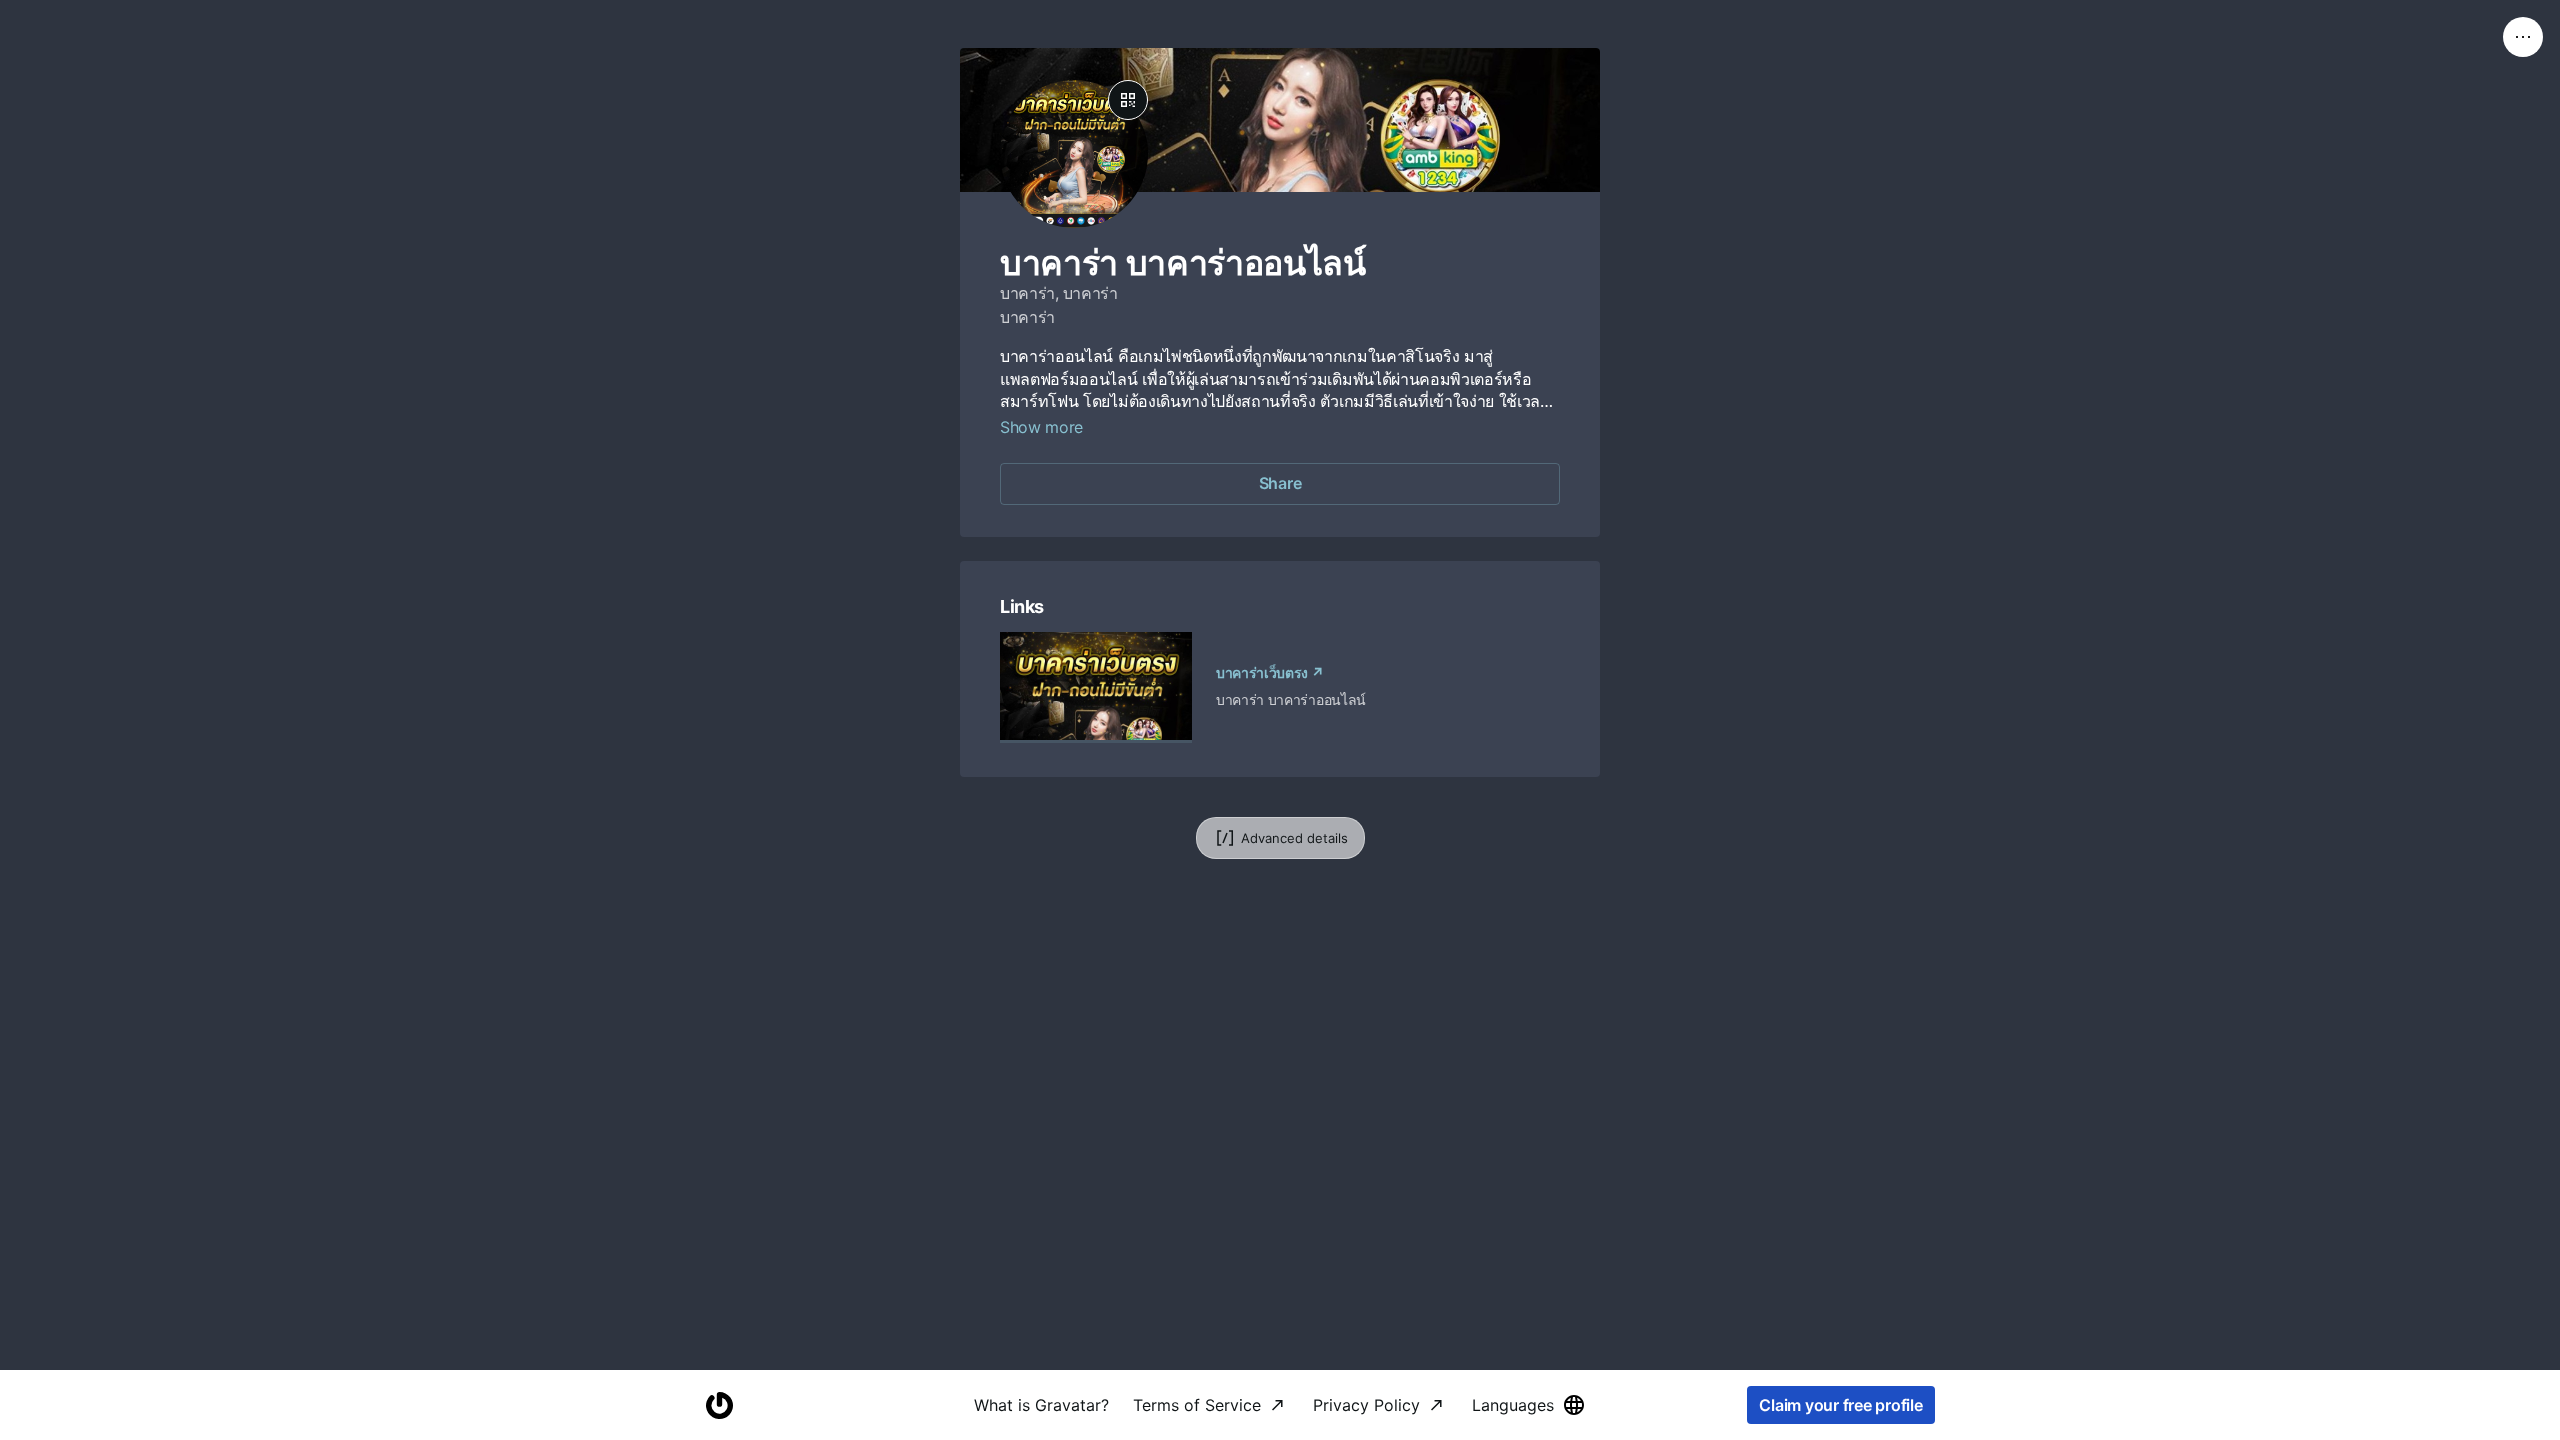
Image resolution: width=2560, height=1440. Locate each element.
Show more (1041, 427)
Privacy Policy (1366, 1405)
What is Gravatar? (1041, 1405)
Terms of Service (1197, 1405)
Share (1280, 483)
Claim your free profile (1840, 1405)
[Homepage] (719, 1405)
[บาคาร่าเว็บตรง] (1096, 687)
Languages (1513, 1405)
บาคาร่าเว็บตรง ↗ (1270, 672)
